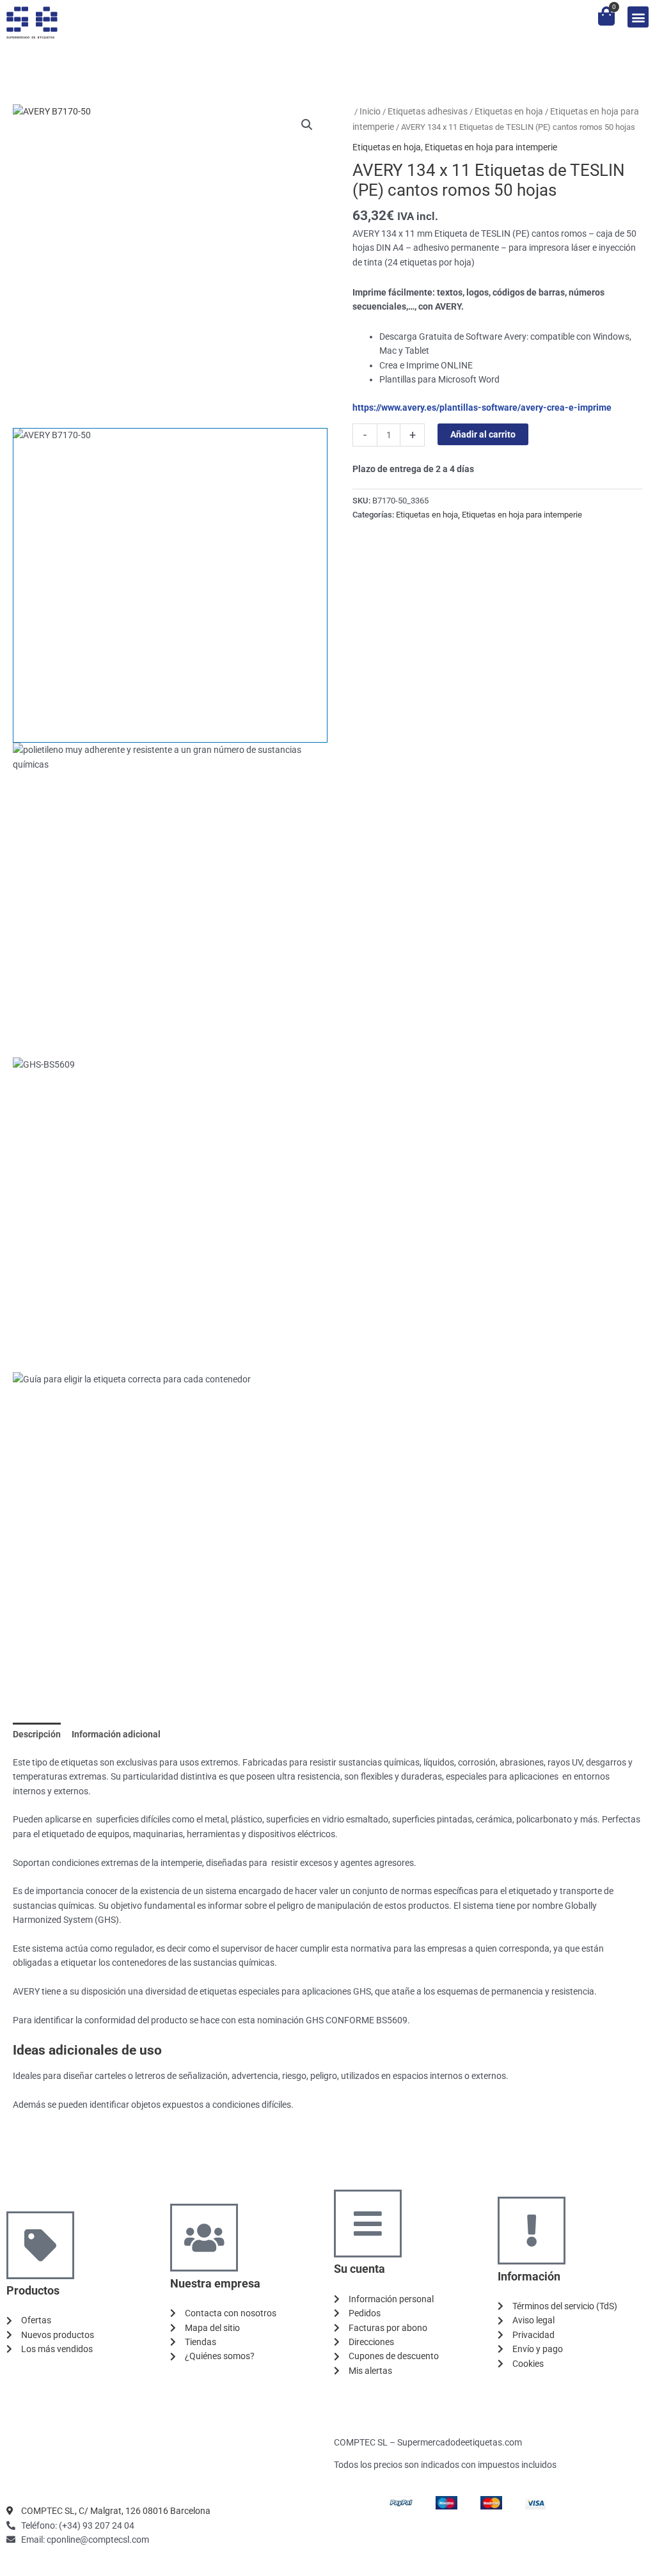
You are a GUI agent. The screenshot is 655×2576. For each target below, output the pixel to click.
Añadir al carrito (483, 434)
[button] (638, 17)
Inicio (370, 111)
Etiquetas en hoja (509, 111)
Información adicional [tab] (116, 1734)
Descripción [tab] (37, 1734)
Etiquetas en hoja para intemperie (491, 147)
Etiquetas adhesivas (428, 111)
